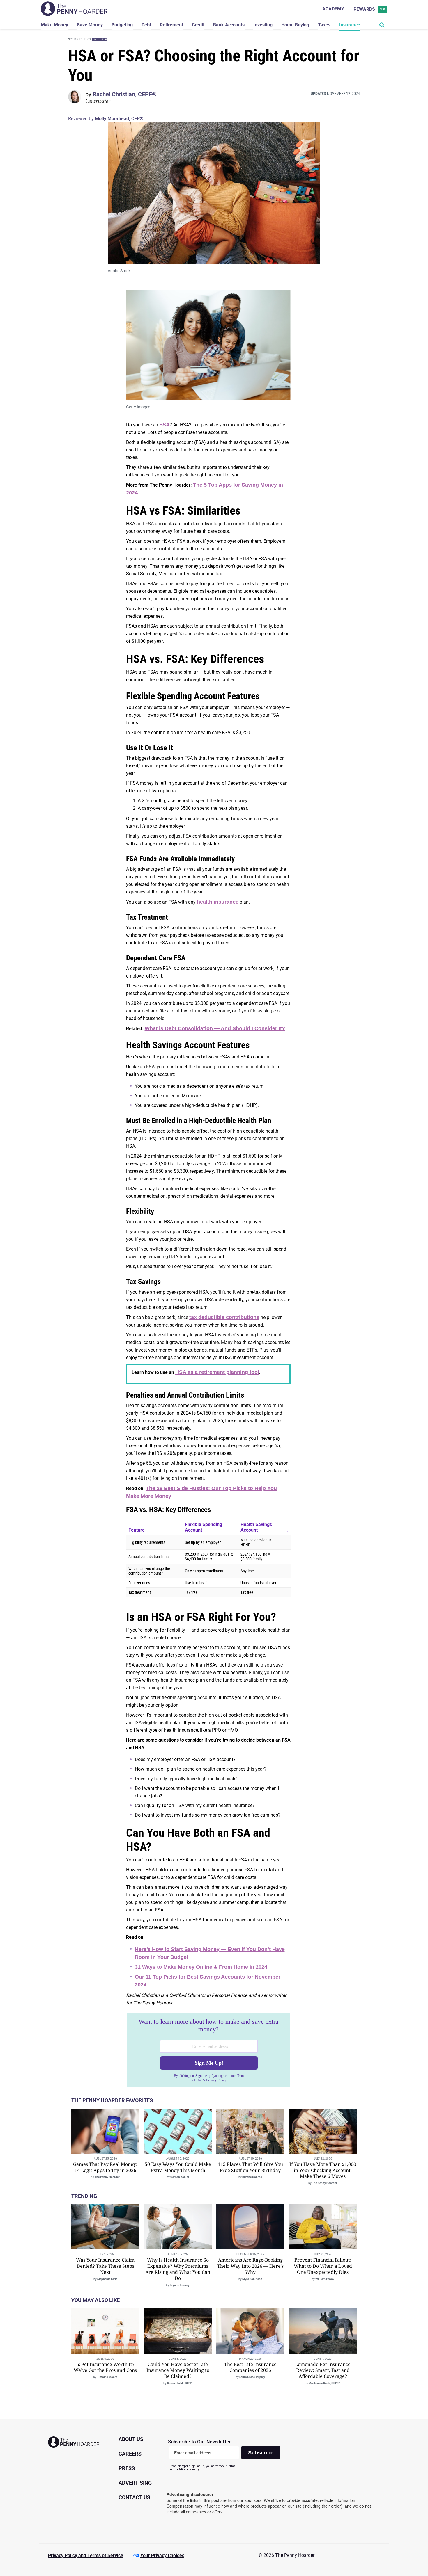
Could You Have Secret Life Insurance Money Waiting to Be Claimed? (178, 2370)
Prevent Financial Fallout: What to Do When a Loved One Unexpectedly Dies (323, 2266)
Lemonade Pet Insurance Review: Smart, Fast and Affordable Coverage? (323, 2370)
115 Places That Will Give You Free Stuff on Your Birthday (250, 2167)
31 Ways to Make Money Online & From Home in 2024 (201, 1967)
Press (127, 2468)
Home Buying (295, 25)
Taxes (324, 25)
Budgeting (122, 25)
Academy (333, 9)
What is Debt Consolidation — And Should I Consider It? (215, 1028)
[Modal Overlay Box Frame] (208, 2050)
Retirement (171, 25)
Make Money (54, 25)
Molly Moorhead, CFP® (119, 119)
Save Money (90, 25)
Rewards (370, 9)
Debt (146, 25)
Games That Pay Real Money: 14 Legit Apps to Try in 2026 (105, 2167)
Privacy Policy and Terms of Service (86, 2555)
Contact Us (134, 2497)
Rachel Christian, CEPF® (125, 94)
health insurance (218, 902)
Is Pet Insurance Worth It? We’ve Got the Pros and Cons (105, 2367)
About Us (131, 2439)
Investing (263, 25)
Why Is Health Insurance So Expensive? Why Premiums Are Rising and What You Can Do (178, 2269)
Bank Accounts (229, 25)
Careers (130, 2454)
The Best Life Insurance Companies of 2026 (250, 2367)
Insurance (350, 25)
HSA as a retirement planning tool (217, 1372)
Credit (198, 25)
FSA (165, 425)
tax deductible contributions (224, 1317)
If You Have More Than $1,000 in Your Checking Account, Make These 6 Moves (323, 2170)
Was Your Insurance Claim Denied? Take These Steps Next (105, 2266)
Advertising (135, 2483)
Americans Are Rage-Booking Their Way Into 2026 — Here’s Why (250, 2266)
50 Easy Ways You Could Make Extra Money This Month (178, 2167)
